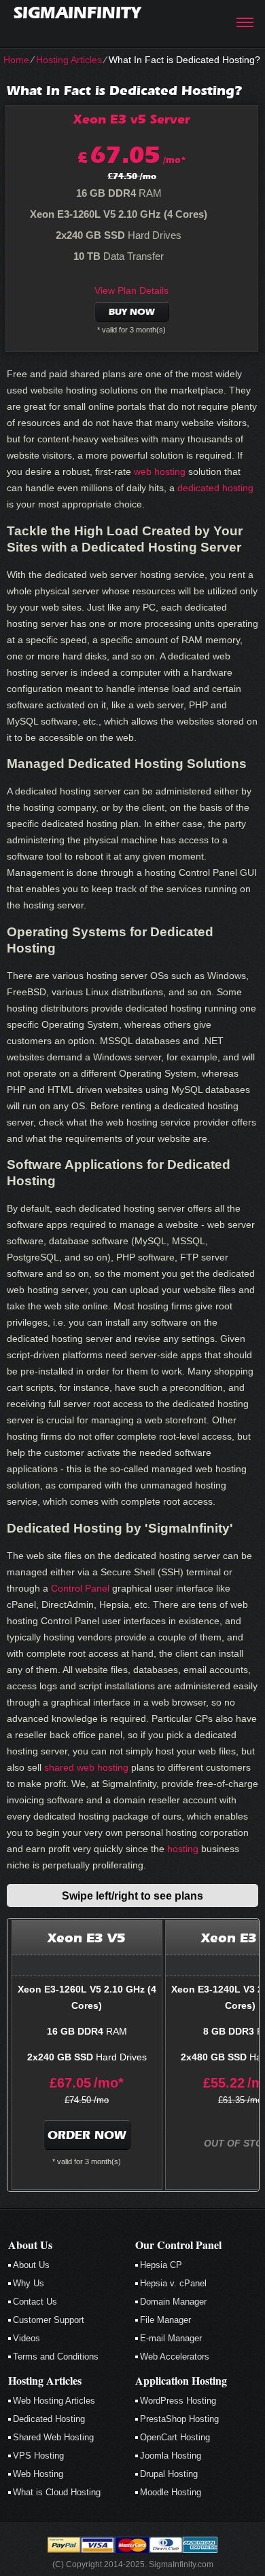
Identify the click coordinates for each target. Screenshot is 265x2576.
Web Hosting (38, 2474)
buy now (132, 312)
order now (87, 2135)
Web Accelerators (175, 2357)
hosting (183, 1849)
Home (16, 60)
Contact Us (35, 2302)
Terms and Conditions (56, 2357)
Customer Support (49, 2320)
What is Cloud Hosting (57, 2492)
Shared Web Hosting (53, 2437)
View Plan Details (131, 290)
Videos (26, 2338)
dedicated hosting (215, 488)
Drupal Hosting (169, 2474)
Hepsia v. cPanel (173, 2283)
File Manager (165, 2320)
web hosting (160, 472)
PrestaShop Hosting (179, 2419)
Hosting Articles (69, 60)
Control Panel (80, 1588)
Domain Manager (173, 2302)
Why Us (29, 2283)
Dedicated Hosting (49, 2419)
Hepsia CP (161, 2265)
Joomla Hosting (171, 2456)
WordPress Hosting (178, 2401)
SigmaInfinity (77, 13)
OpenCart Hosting (175, 2437)
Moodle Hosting (171, 2492)
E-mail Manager (171, 2338)
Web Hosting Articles (54, 2401)
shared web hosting (86, 1767)
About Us (31, 2265)
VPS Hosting (38, 2456)
